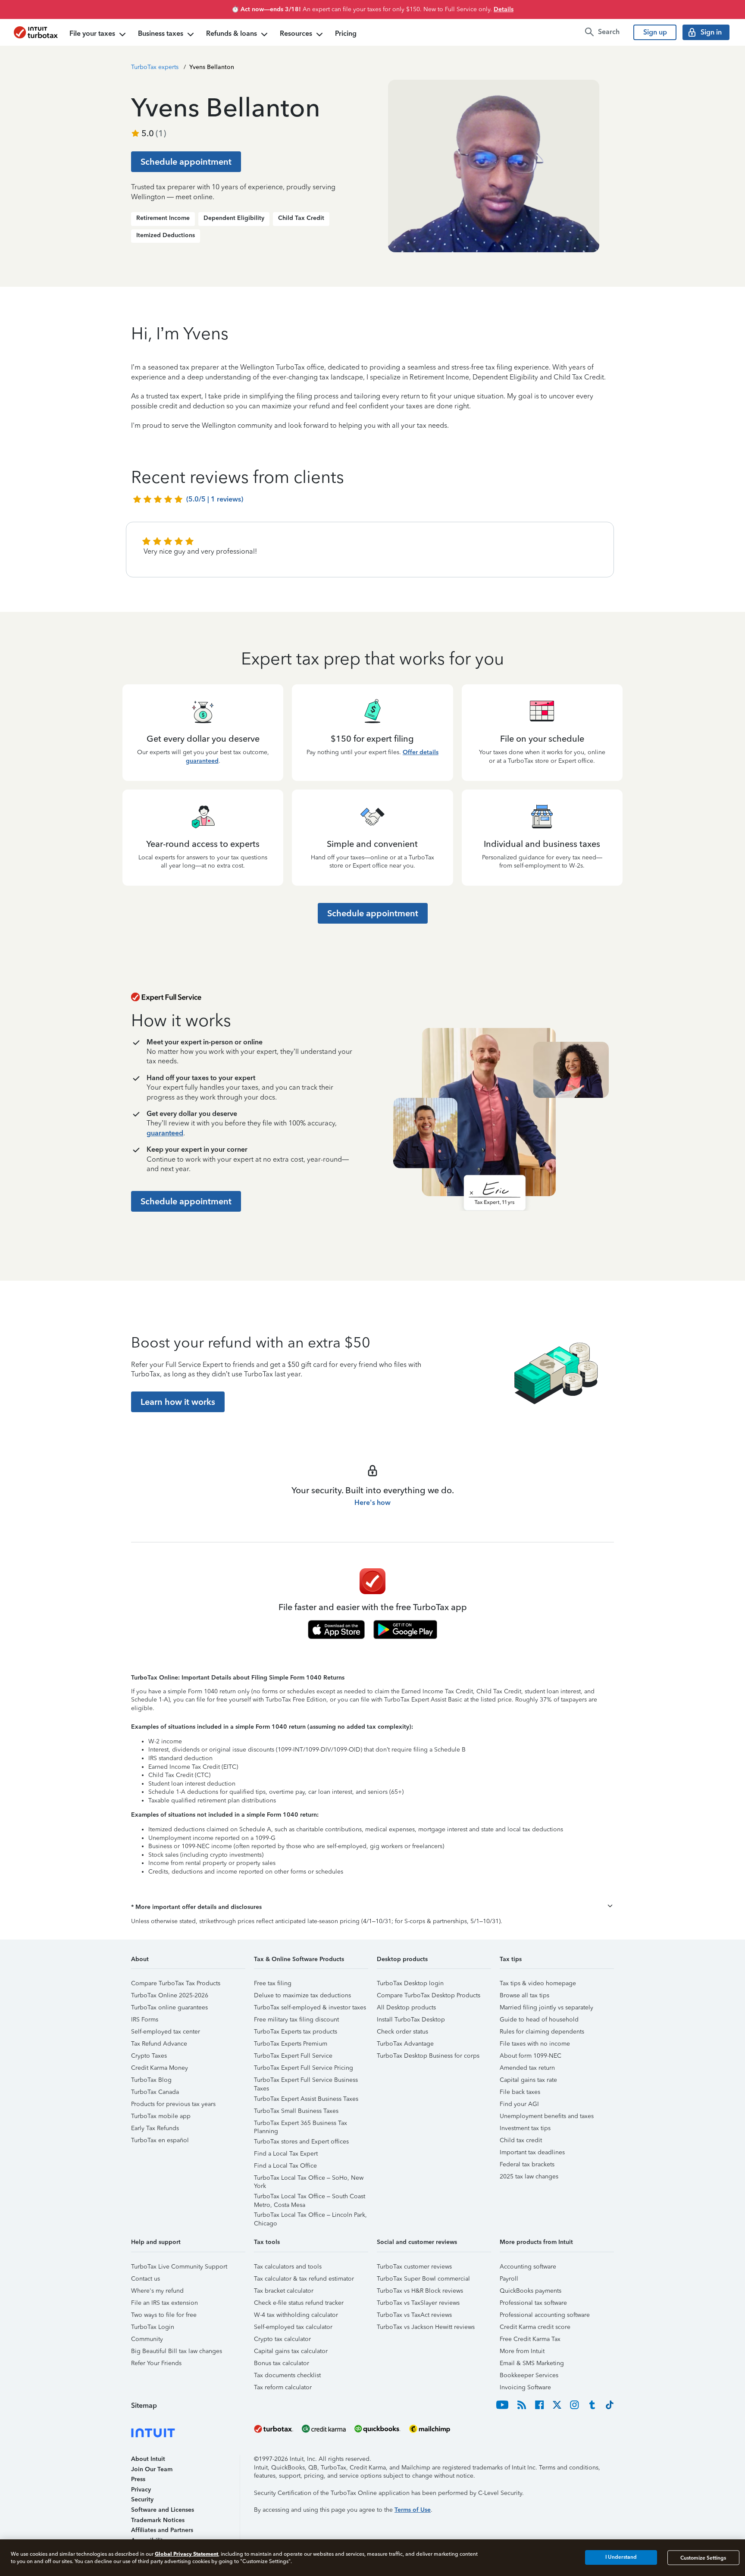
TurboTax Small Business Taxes (296, 2111)
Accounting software (528, 2267)
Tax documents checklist (287, 2375)
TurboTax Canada (155, 2092)
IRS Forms (145, 2020)
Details (504, 9)
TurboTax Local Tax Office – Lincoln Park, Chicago (310, 2216)
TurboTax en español (160, 2140)
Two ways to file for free (164, 2315)
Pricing (346, 33)
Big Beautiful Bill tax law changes (177, 2351)
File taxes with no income (535, 2044)
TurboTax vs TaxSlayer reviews (418, 2303)
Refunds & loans (232, 33)
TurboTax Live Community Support (179, 2267)
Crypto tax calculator (282, 2339)
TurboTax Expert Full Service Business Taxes (306, 2081)
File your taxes (92, 33)
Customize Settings (703, 2557)
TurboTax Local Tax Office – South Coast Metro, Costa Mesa (310, 2198)
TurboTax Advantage (405, 2044)
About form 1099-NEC (531, 2056)
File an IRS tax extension (164, 2303)
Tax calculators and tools (288, 2267)
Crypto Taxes (149, 2056)
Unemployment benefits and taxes (547, 2116)
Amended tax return (527, 2068)
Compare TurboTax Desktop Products (429, 1995)
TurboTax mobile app (161, 2116)
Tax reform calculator (283, 2387)
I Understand (621, 2557)
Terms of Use (413, 2510)
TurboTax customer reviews (414, 2267)
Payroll (509, 2279)
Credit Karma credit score (535, 2327)
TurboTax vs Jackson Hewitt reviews (426, 2327)
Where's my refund (157, 2291)
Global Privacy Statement (186, 2554)
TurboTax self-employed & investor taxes (310, 2007)
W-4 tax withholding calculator (296, 2315)
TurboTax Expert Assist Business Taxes (306, 2099)
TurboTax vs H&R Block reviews (420, 2291)
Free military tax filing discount (296, 2020)
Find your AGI (519, 2104)
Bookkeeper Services (529, 2375)
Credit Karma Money (160, 2068)
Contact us (146, 2279)
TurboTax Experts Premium (291, 2044)
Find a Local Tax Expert (286, 2154)
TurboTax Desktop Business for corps (428, 2056)
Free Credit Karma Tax (530, 2339)
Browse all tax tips (524, 1995)
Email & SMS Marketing (532, 2363)
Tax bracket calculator (284, 2291)
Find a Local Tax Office (285, 2166)
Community (147, 2339)
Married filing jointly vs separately (546, 2007)
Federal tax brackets (527, 2164)
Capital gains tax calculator (291, 2351)
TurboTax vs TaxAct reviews (414, 2315)
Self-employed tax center (166, 2032)
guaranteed (202, 761)
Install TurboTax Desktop (411, 2020)
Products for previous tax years (173, 2104)
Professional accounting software (545, 2315)
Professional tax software (533, 2303)
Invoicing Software (525, 2387)
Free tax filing (273, 1983)
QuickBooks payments (531, 2291)
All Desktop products (406, 2007)
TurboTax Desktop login (410, 1983)
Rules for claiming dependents (542, 2032)
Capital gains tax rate (528, 2080)
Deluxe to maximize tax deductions (302, 1995)
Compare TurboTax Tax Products (176, 1983)
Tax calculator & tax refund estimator (304, 2279)
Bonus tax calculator (282, 2363)
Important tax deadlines (532, 2152)
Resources (296, 33)
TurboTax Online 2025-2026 (170, 1995)
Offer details (421, 752)
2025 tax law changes (529, 2176)
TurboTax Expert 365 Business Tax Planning (301, 2124)
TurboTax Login (153, 2327)
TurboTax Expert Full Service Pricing (304, 2068)
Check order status (402, 2032)
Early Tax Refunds (155, 2128)
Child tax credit (521, 2140)
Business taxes (161, 33)
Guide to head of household (539, 2020)
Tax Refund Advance (159, 2044)
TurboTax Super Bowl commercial (423, 2279)
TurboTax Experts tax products (296, 2032)
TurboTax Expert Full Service (293, 2056)
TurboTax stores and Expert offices (301, 2142)
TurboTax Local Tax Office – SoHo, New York (309, 2179)
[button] (372, 1907)
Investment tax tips (525, 2128)
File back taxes (520, 2092)
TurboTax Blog (151, 2080)
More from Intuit (522, 2351)
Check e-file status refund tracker (299, 2303)
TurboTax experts (155, 67)
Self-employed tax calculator (293, 2327)
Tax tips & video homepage (538, 1983)
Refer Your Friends (156, 2363)
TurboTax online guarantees (169, 2007)
